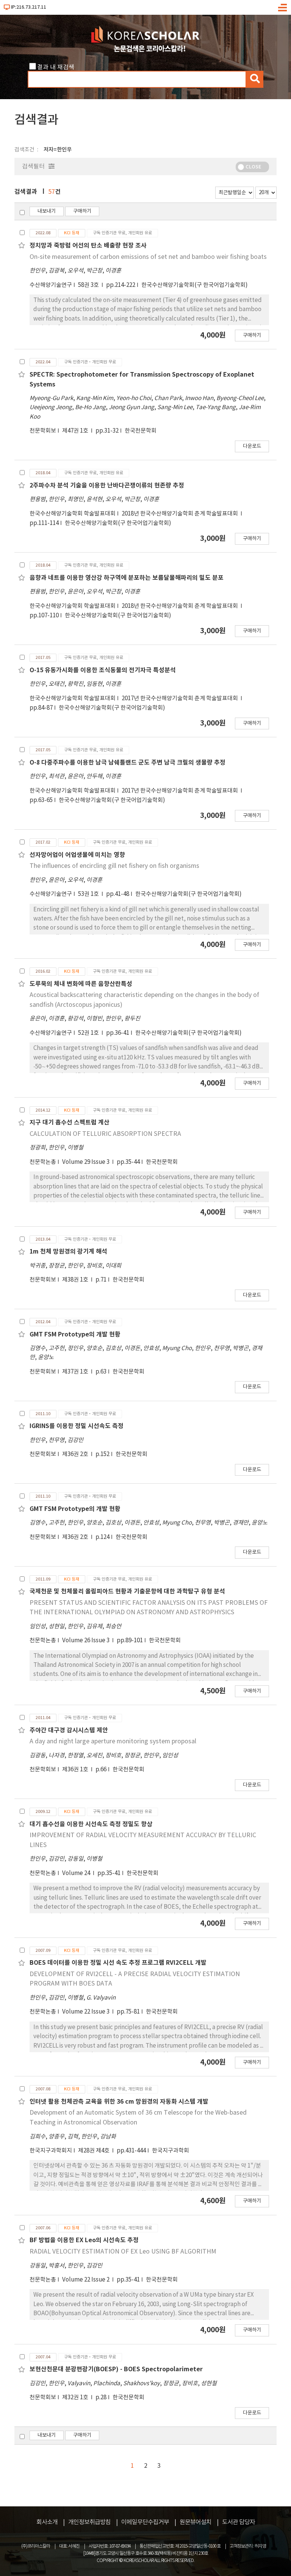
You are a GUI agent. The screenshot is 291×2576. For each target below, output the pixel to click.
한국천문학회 (141, 431)
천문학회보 (43, 431)
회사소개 (47, 2522)
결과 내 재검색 (56, 67)
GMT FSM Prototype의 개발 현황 (75, 1335)
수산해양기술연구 (51, 285)
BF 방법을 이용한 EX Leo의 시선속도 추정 (84, 2240)
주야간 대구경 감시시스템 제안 (69, 1730)
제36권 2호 (76, 1454)
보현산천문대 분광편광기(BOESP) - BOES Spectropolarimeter (116, 2369)
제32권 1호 (76, 2398)
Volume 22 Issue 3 (86, 2012)
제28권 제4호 (94, 2151)
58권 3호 (89, 285)
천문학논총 (43, 1162)
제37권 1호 (76, 1372)
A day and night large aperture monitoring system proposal (113, 1741)
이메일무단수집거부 (145, 2522)
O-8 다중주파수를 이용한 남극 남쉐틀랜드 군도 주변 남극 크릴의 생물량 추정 (128, 763)
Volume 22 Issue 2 (86, 2280)
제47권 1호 (76, 431)
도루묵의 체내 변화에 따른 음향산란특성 (81, 984)
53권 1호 (89, 894)
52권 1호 (89, 1033)
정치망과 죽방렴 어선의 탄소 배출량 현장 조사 (88, 246)
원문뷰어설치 (196, 2522)
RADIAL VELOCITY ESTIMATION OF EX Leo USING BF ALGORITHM (123, 2252)
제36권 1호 (76, 1770)
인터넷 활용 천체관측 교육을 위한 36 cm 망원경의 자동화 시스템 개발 (119, 2102)
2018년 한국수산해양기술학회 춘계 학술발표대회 (180, 514)
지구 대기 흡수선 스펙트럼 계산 (70, 1123)
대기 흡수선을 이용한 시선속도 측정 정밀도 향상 (91, 1824)
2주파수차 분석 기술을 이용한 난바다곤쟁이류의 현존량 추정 (107, 486)
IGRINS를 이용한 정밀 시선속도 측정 (77, 1426)
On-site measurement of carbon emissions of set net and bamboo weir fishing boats (148, 257)
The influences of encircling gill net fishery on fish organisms (114, 866)
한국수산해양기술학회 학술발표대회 (73, 514)
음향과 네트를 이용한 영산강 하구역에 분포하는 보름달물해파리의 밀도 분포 (127, 578)
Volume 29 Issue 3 (86, 1162)
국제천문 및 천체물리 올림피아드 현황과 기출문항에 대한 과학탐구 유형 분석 (127, 1592)
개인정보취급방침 (89, 2522)
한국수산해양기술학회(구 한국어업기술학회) (195, 285)
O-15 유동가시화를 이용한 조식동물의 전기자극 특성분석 (103, 670)
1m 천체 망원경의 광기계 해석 (68, 1252)
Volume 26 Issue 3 (86, 1641)
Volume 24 (77, 1873)
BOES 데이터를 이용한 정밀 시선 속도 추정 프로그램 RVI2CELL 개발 (118, 1963)
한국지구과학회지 (51, 2151)
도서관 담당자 (239, 2522)
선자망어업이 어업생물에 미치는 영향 (77, 855)
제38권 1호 (76, 1280)
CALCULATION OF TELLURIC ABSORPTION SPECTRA (105, 1134)
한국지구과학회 (171, 2151)
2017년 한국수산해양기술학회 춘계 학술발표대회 (180, 699)
